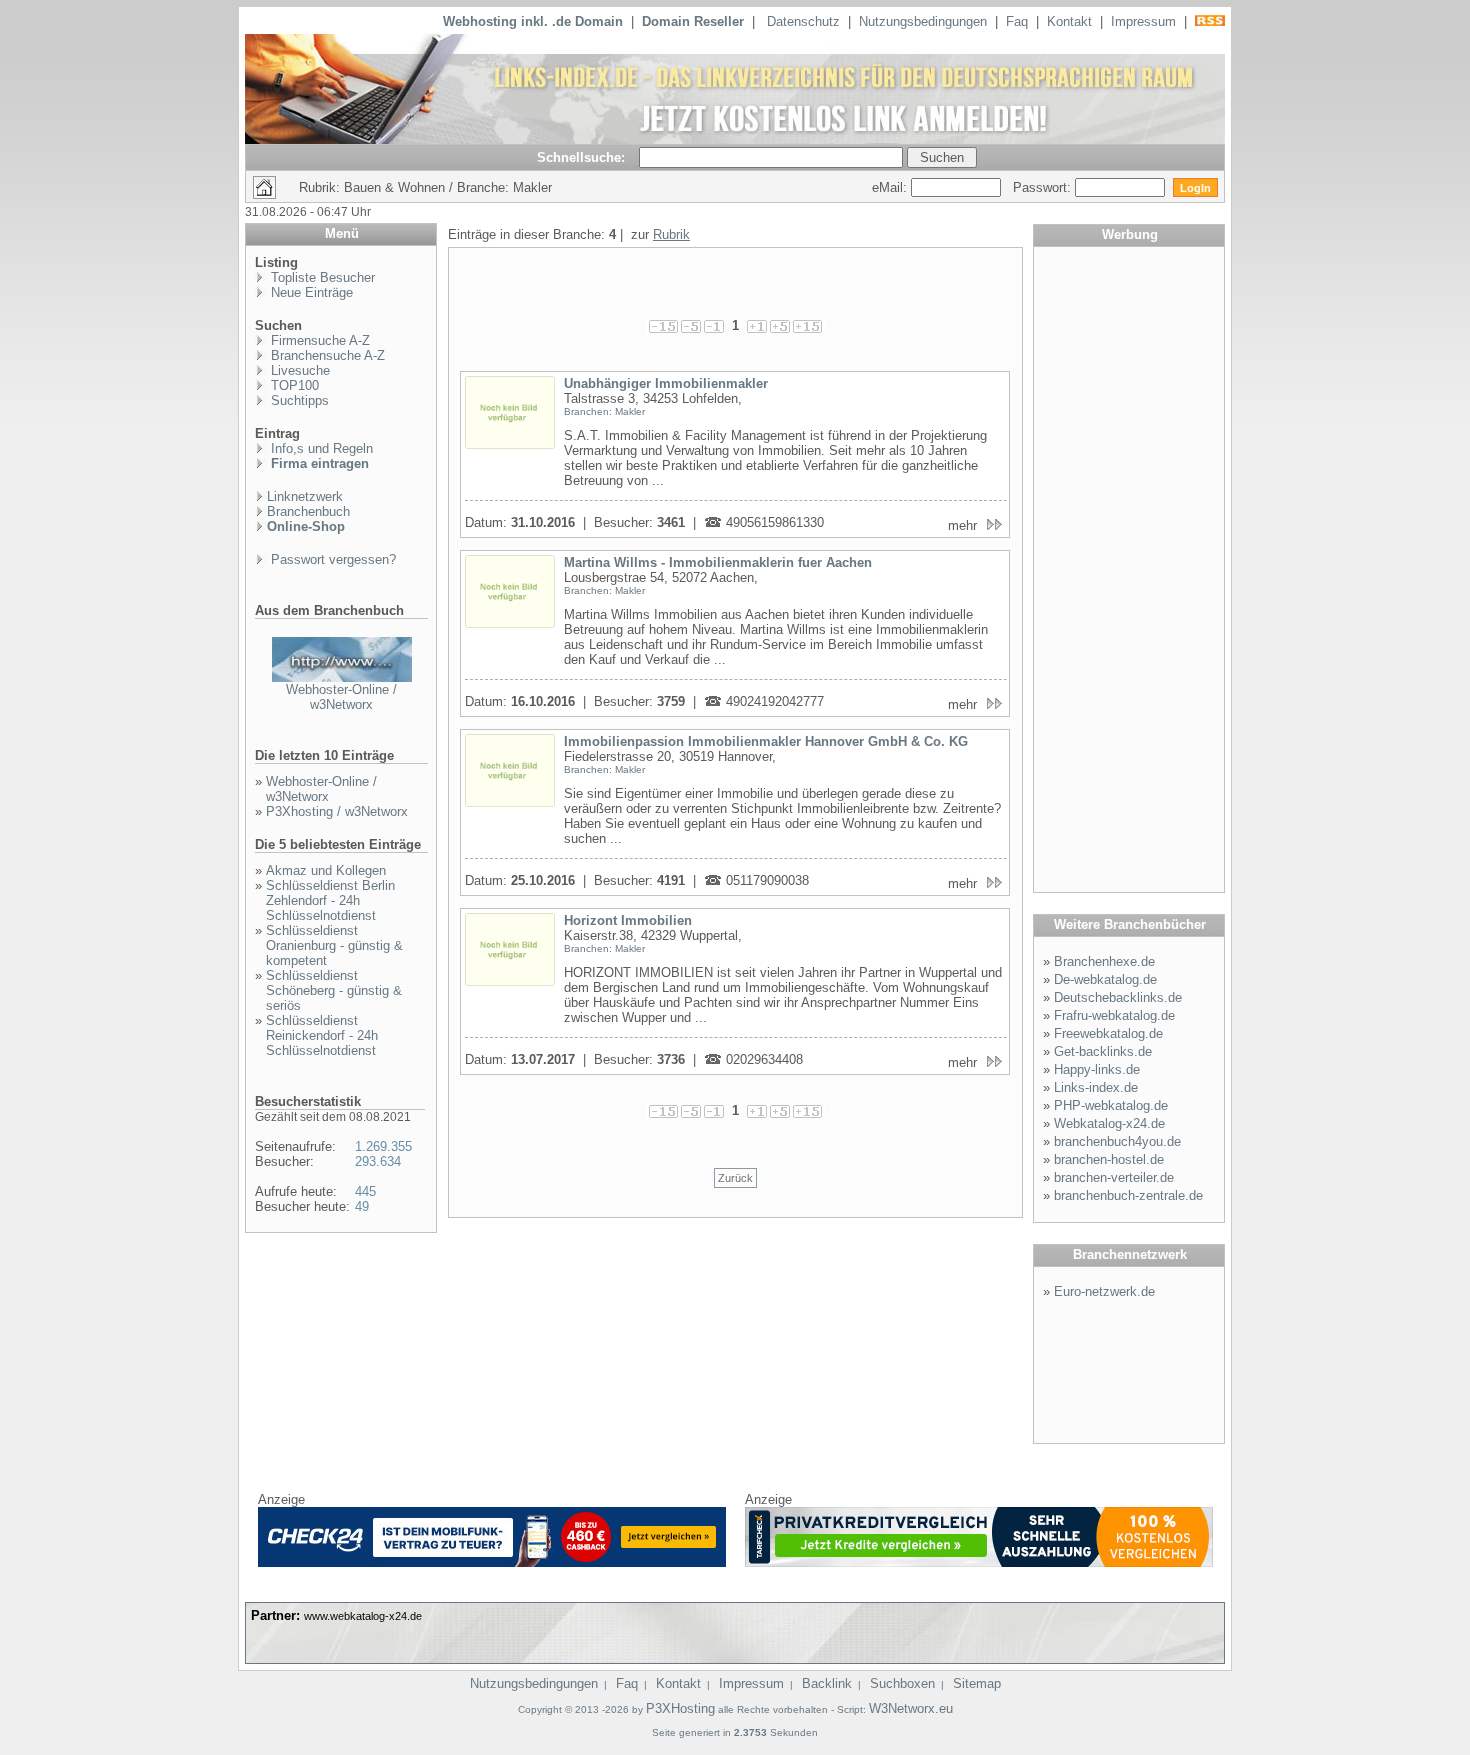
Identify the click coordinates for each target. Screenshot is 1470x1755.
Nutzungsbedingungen (923, 21)
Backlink (827, 1683)
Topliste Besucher (321, 277)
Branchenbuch (308, 511)
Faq (1017, 21)
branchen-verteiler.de (1114, 1177)
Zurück (735, 1178)
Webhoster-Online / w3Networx (341, 697)
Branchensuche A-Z (326, 355)
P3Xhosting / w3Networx (337, 811)
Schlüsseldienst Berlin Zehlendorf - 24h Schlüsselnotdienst (330, 900)
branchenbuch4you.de (1117, 1141)
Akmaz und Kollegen (326, 870)
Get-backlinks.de (1103, 1051)
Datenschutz (803, 21)
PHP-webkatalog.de (1111, 1105)
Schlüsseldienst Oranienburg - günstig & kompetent (334, 945)
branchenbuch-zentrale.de (1128, 1195)
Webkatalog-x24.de (1109, 1123)
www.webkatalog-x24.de (363, 1616)
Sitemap (977, 1683)
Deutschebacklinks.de (1118, 997)
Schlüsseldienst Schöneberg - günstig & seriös (334, 990)
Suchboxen (902, 1683)
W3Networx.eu (911, 1708)
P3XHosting (680, 1708)
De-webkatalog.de (1105, 979)
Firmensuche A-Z (318, 340)
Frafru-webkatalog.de (1114, 1015)
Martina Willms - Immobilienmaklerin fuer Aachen (718, 562)
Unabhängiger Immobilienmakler (666, 383)
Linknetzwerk (305, 496)
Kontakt (1069, 21)
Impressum (1143, 21)
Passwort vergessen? (331, 559)
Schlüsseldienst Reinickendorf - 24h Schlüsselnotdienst (322, 1035)
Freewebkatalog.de (1108, 1033)
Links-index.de (1096, 1087)
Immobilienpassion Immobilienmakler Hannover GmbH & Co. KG (766, 741)
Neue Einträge (310, 292)
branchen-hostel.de (1109, 1159)
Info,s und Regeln (320, 448)
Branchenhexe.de (1104, 961)
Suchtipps (298, 400)
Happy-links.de (1097, 1069)
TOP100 (293, 385)
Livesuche (298, 370)
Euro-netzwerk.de (1104, 1291)
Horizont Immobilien (628, 920)
